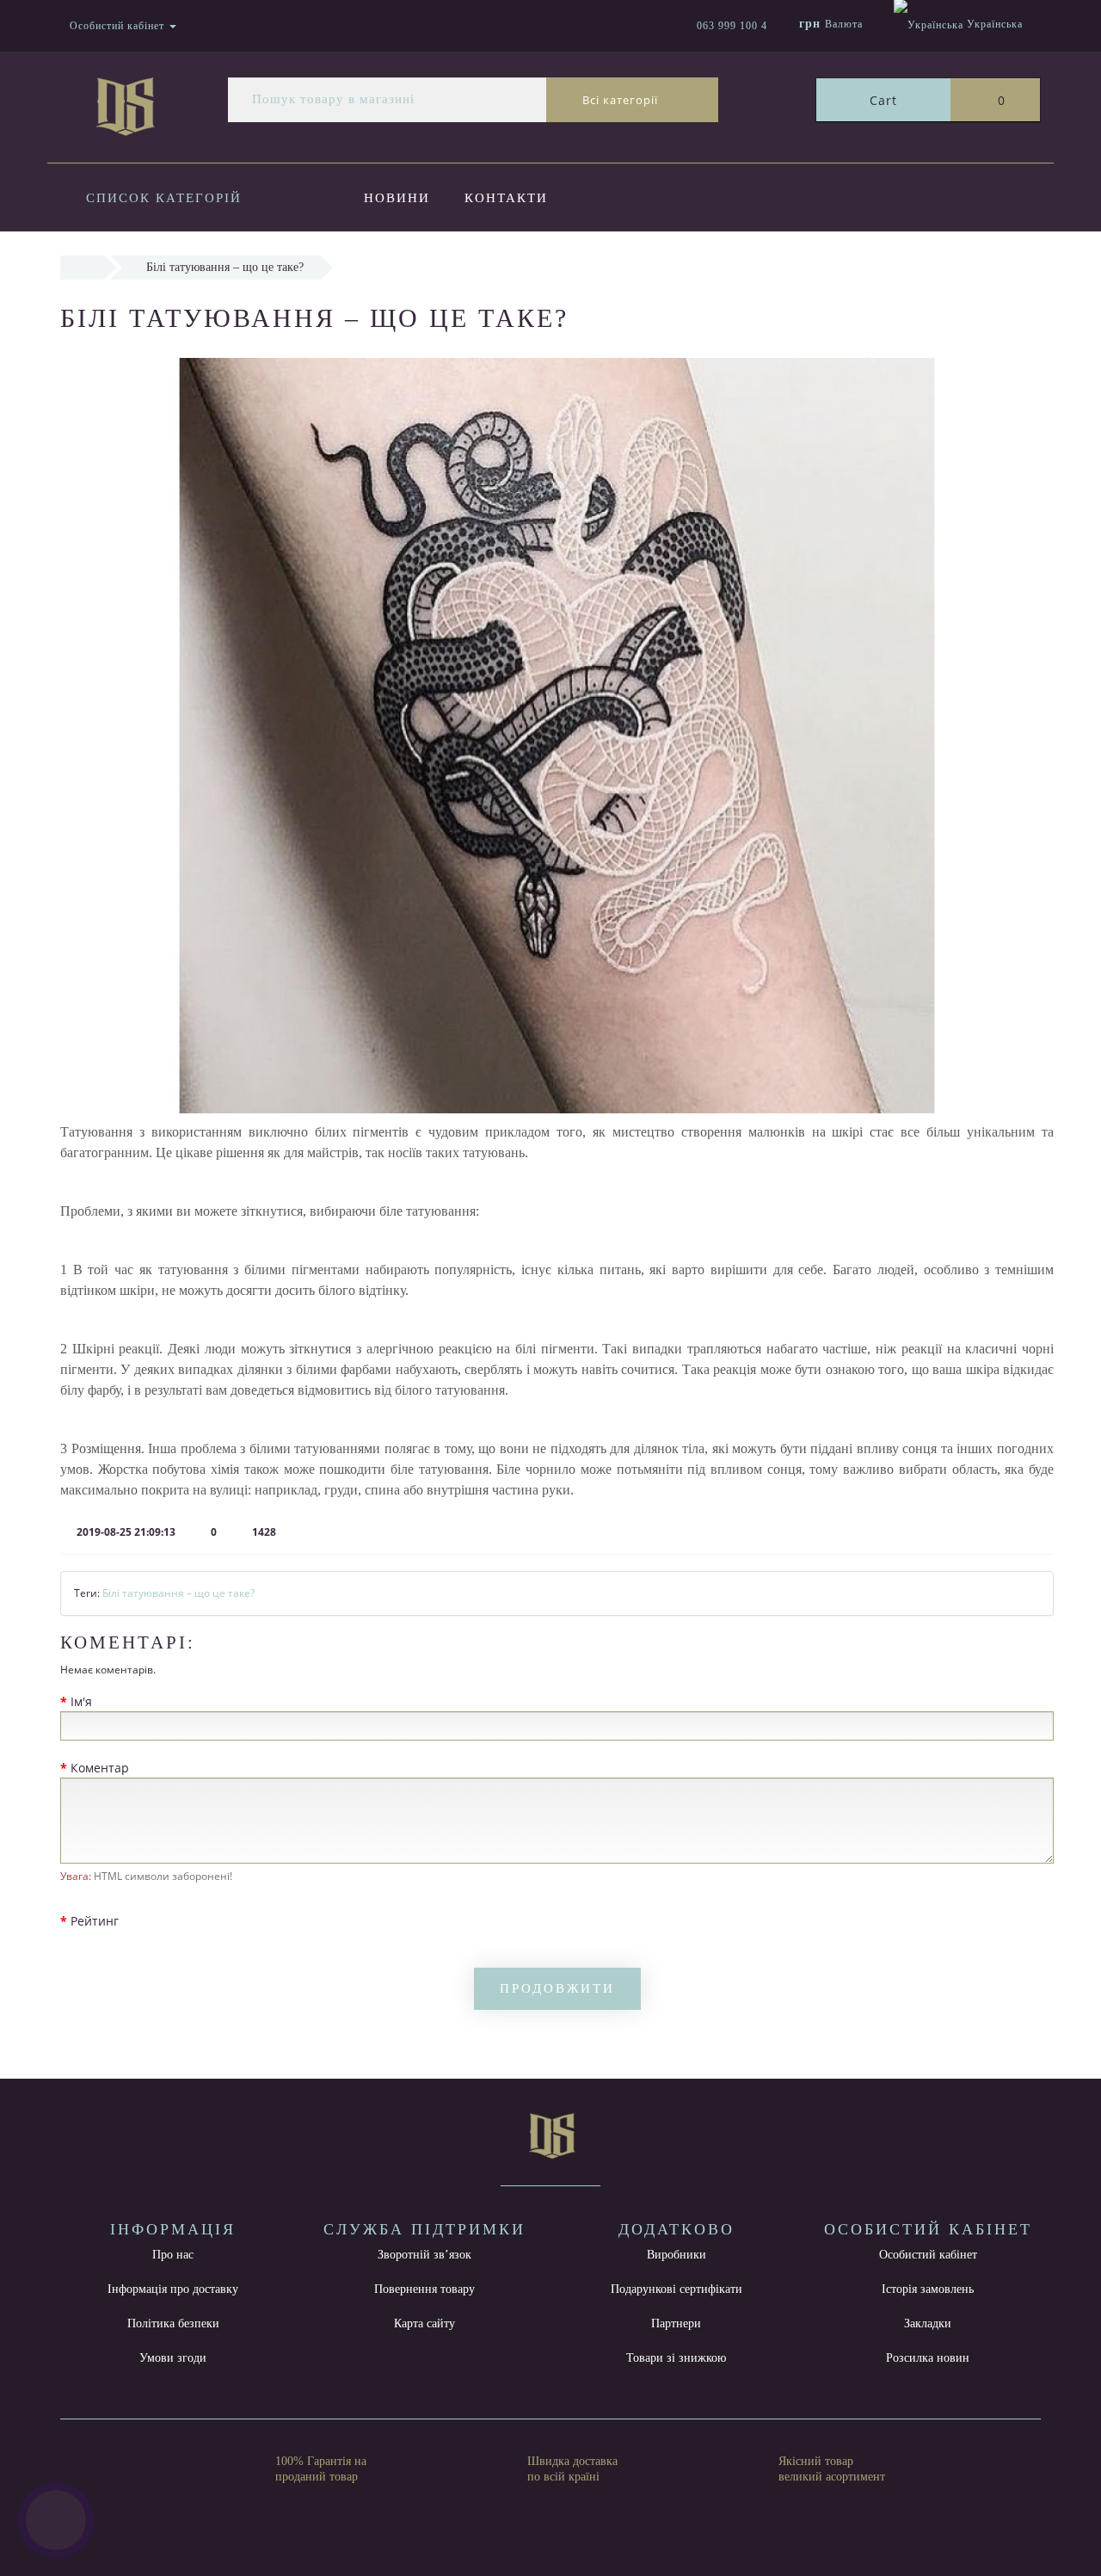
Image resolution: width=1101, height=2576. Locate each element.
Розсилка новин (928, 2358)
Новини (397, 198)
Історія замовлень (928, 2289)
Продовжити (557, 1988)
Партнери (676, 2323)
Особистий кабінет (928, 2255)
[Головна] (82, 267)
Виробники (677, 2255)
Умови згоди (173, 2358)
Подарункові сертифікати (677, 2289)
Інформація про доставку (173, 2289)
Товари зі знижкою (676, 2358)
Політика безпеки (173, 2323)
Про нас (173, 2255)
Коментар (100, 1768)
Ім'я (81, 1701)
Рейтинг (95, 1921)
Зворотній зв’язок (424, 2255)
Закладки (928, 2323)
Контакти (506, 198)
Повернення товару (424, 2289)
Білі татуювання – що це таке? (178, 1593)
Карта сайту (424, 2323)
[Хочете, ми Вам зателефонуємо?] (56, 2520)
